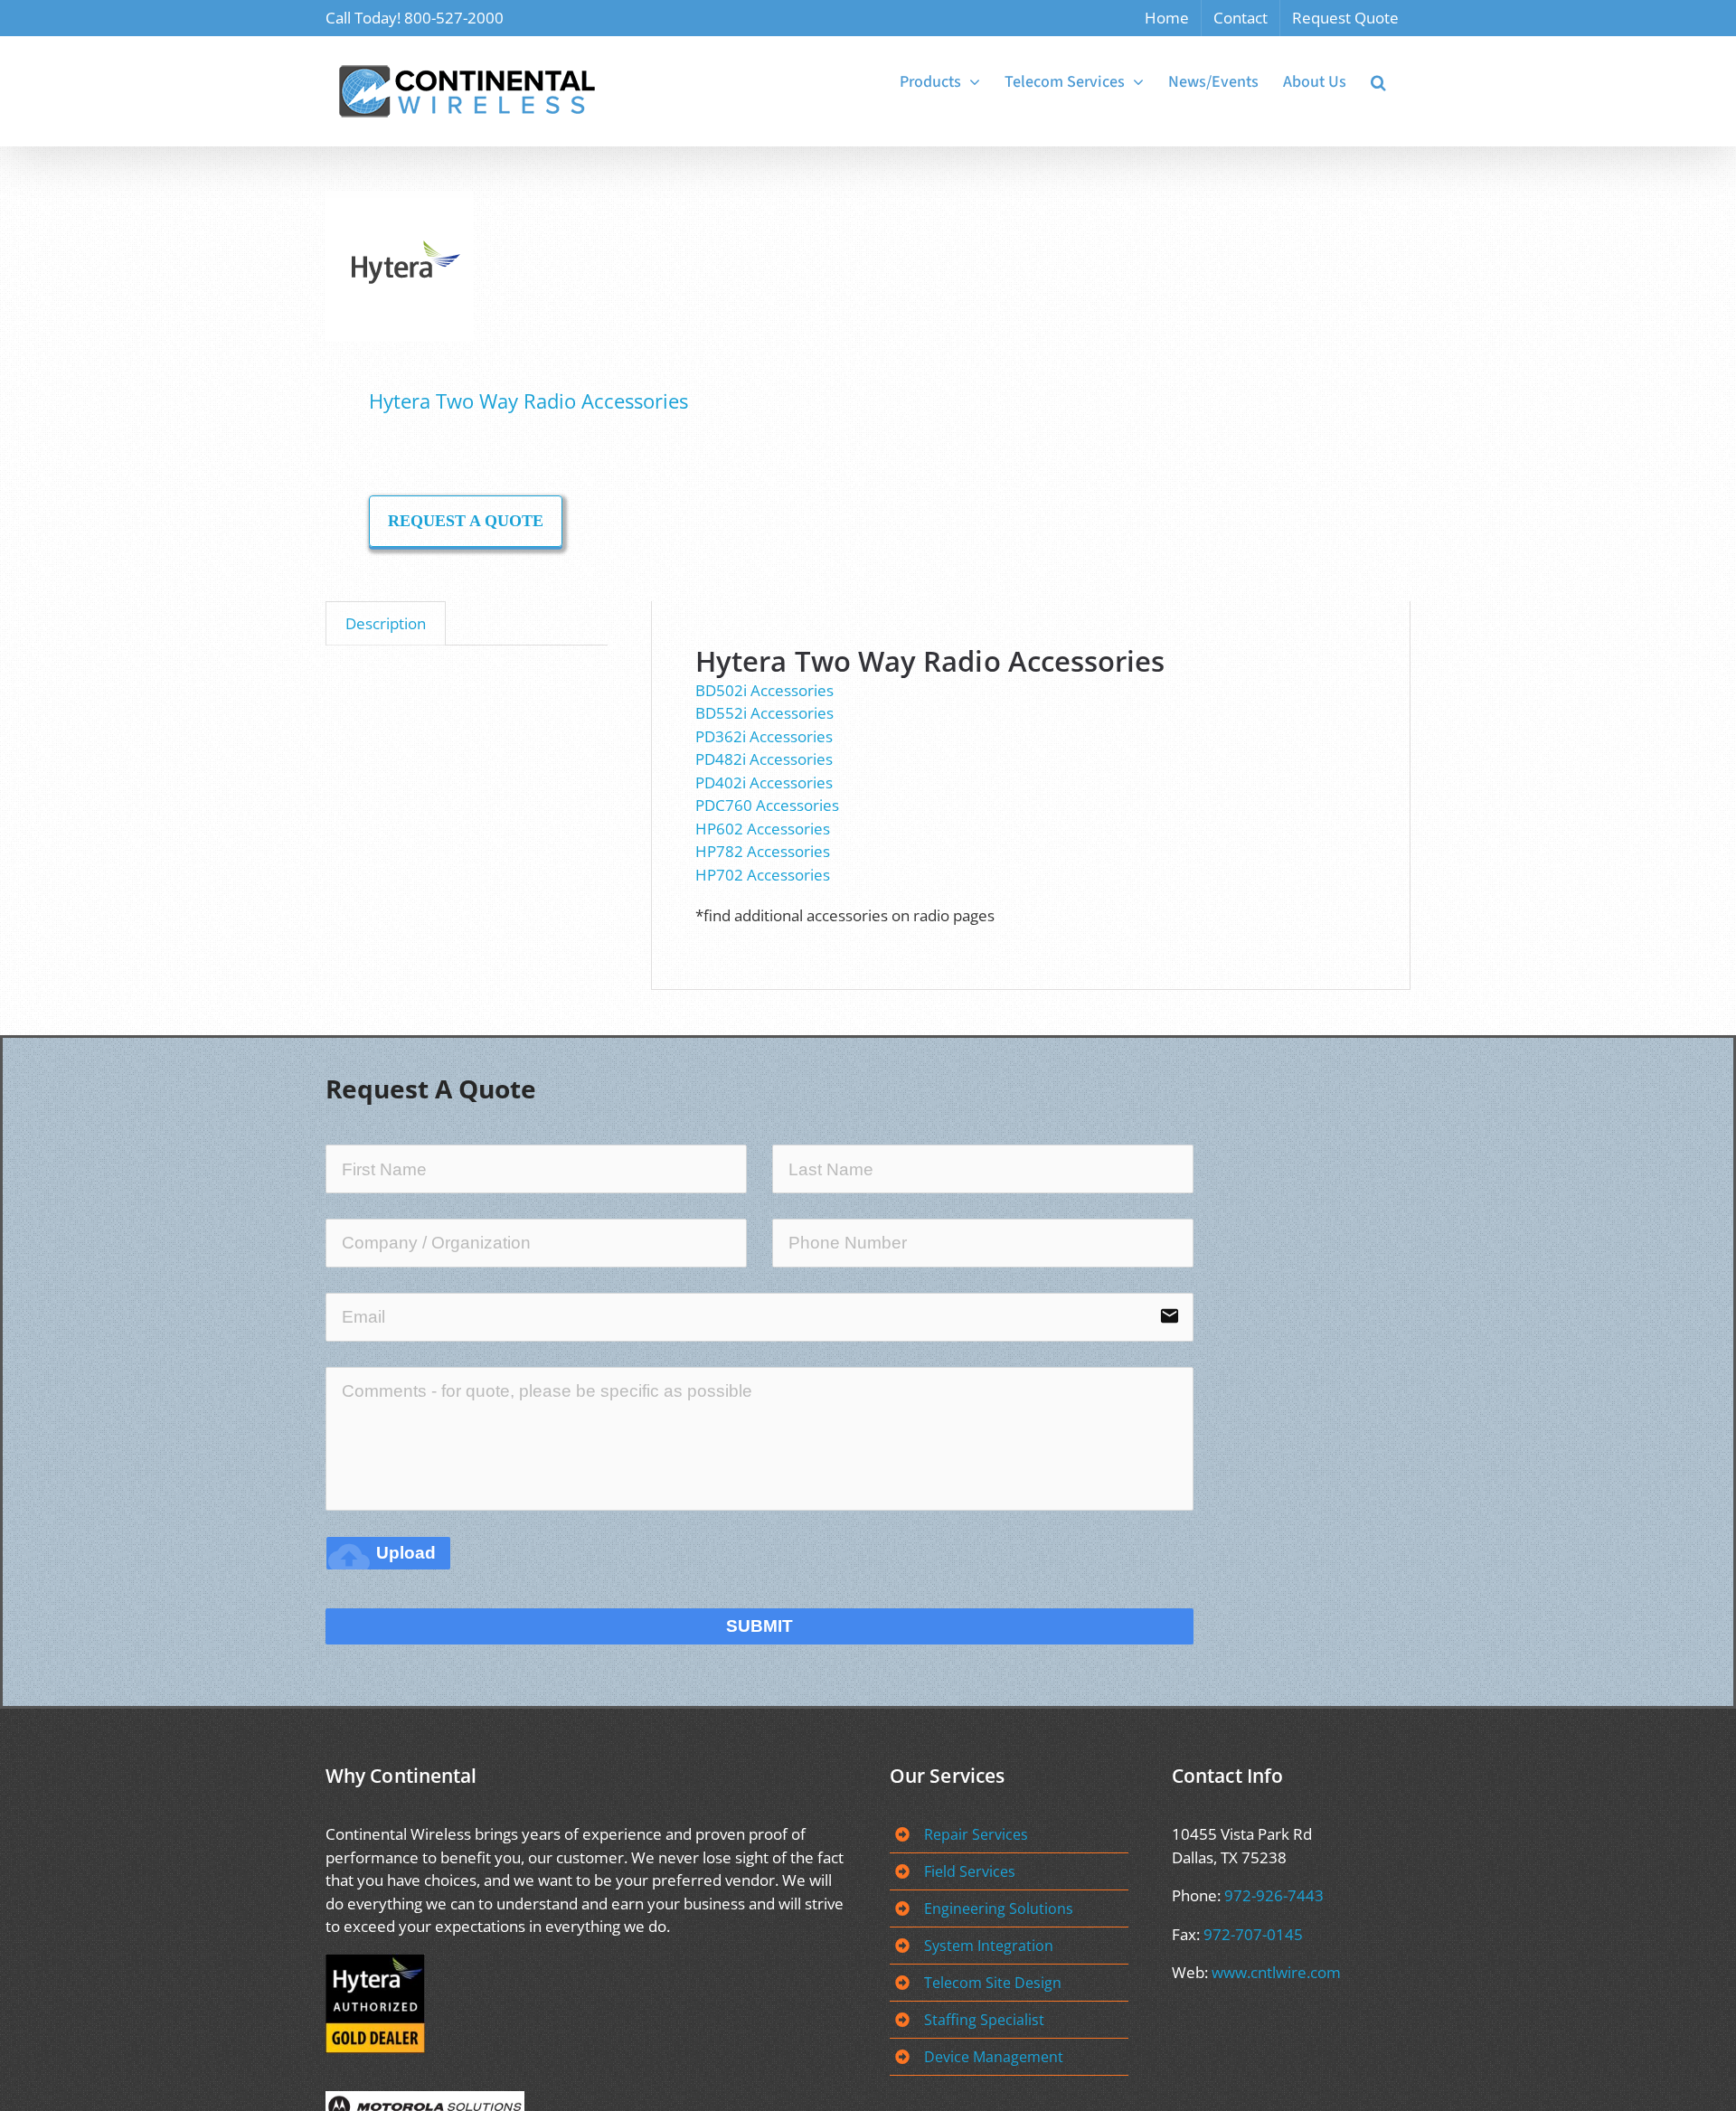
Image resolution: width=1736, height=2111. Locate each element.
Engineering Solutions (999, 1908)
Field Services (970, 1871)
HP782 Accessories (764, 851)
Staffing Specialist (984, 2020)
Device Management (994, 2057)
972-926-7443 (1274, 1895)
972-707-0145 (1253, 1934)
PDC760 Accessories (769, 805)
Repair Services (976, 1834)
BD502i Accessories (766, 690)
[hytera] (586, 267)
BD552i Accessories (766, 713)
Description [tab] (386, 623)
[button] (1378, 82)
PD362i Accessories (766, 736)
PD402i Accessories (766, 782)
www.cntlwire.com (1276, 1972)
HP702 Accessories (764, 875)
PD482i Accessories (766, 759)
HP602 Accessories (763, 829)
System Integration (989, 1946)
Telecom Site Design (993, 1983)
